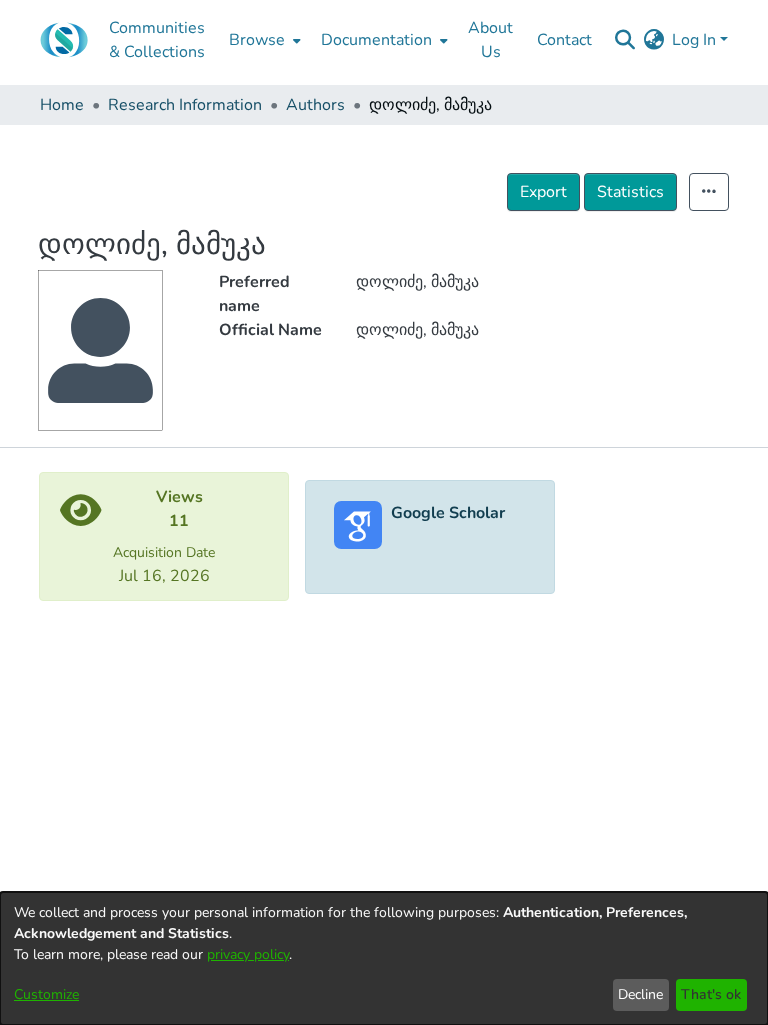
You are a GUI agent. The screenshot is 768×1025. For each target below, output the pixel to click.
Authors (315, 105)
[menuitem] (263, 40)
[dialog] (384, 958)
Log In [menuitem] (694, 40)
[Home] (64, 40)
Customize (46, 994)
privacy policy (248, 954)
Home (62, 105)
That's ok (711, 994)
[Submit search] (624, 40)
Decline (640, 994)
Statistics (630, 192)
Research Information (185, 105)
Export (543, 192)
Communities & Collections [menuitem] (157, 40)
